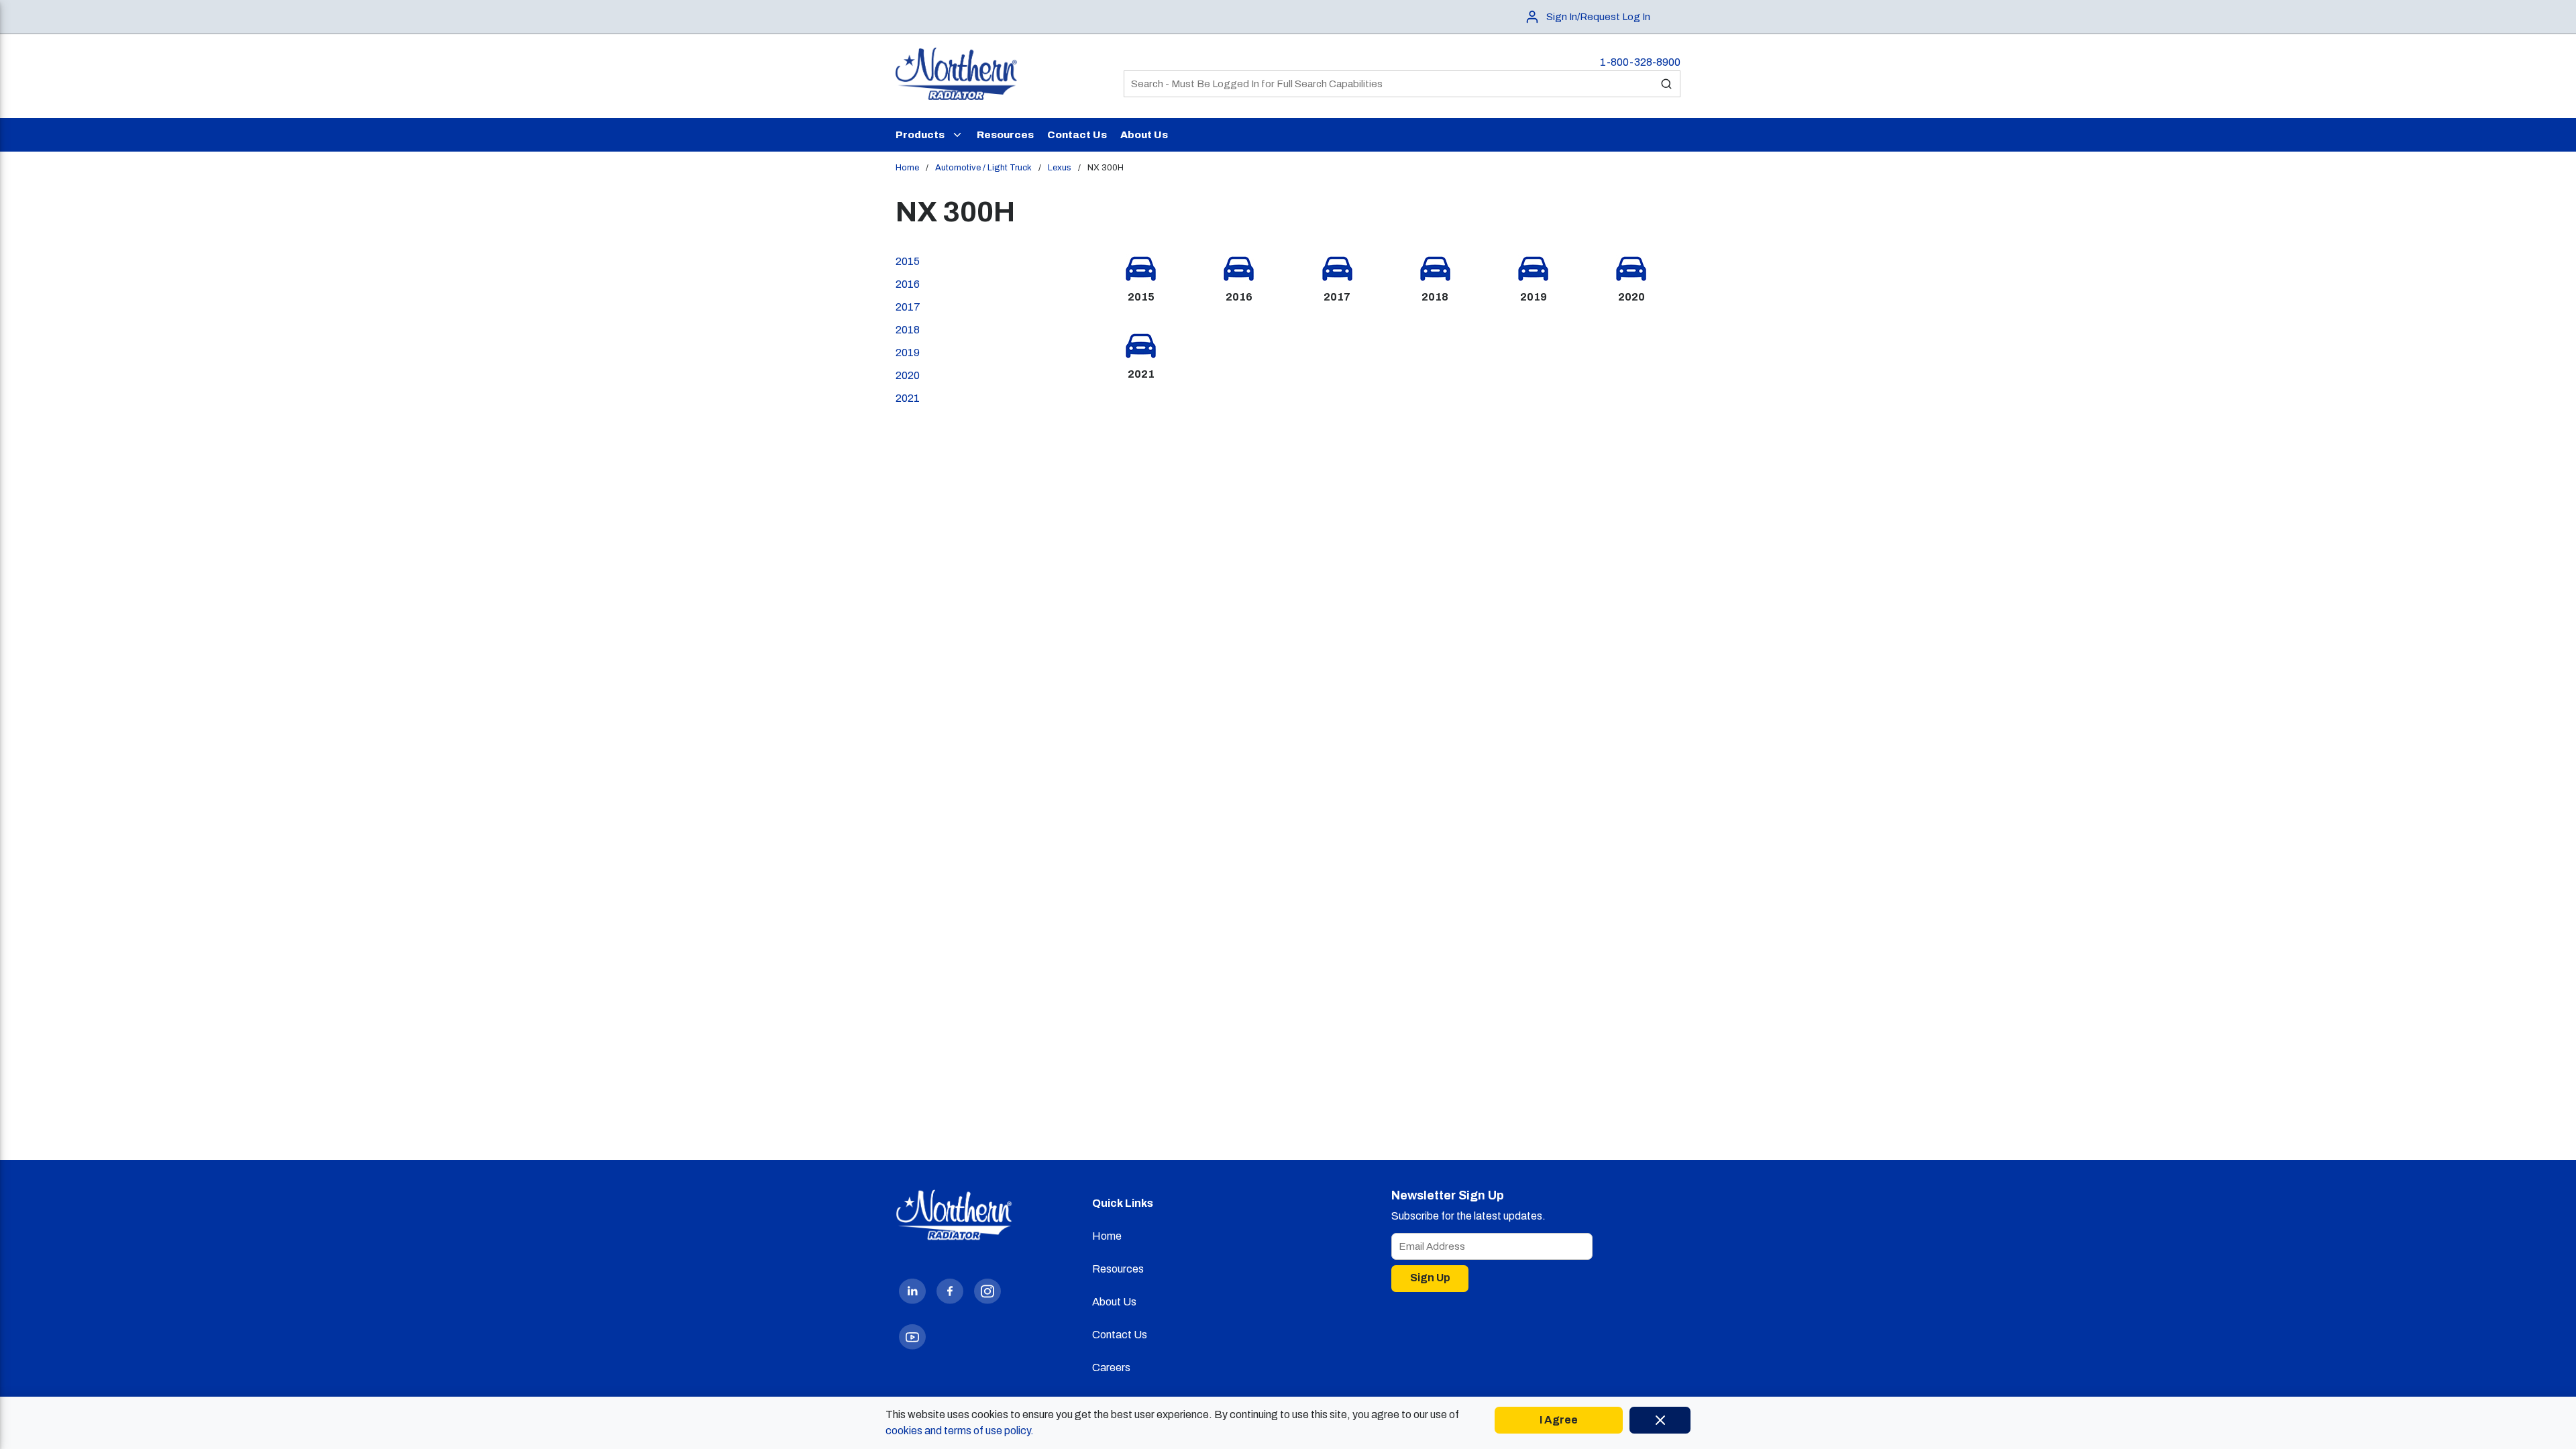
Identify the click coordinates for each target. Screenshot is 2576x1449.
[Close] (1660, 1420)
